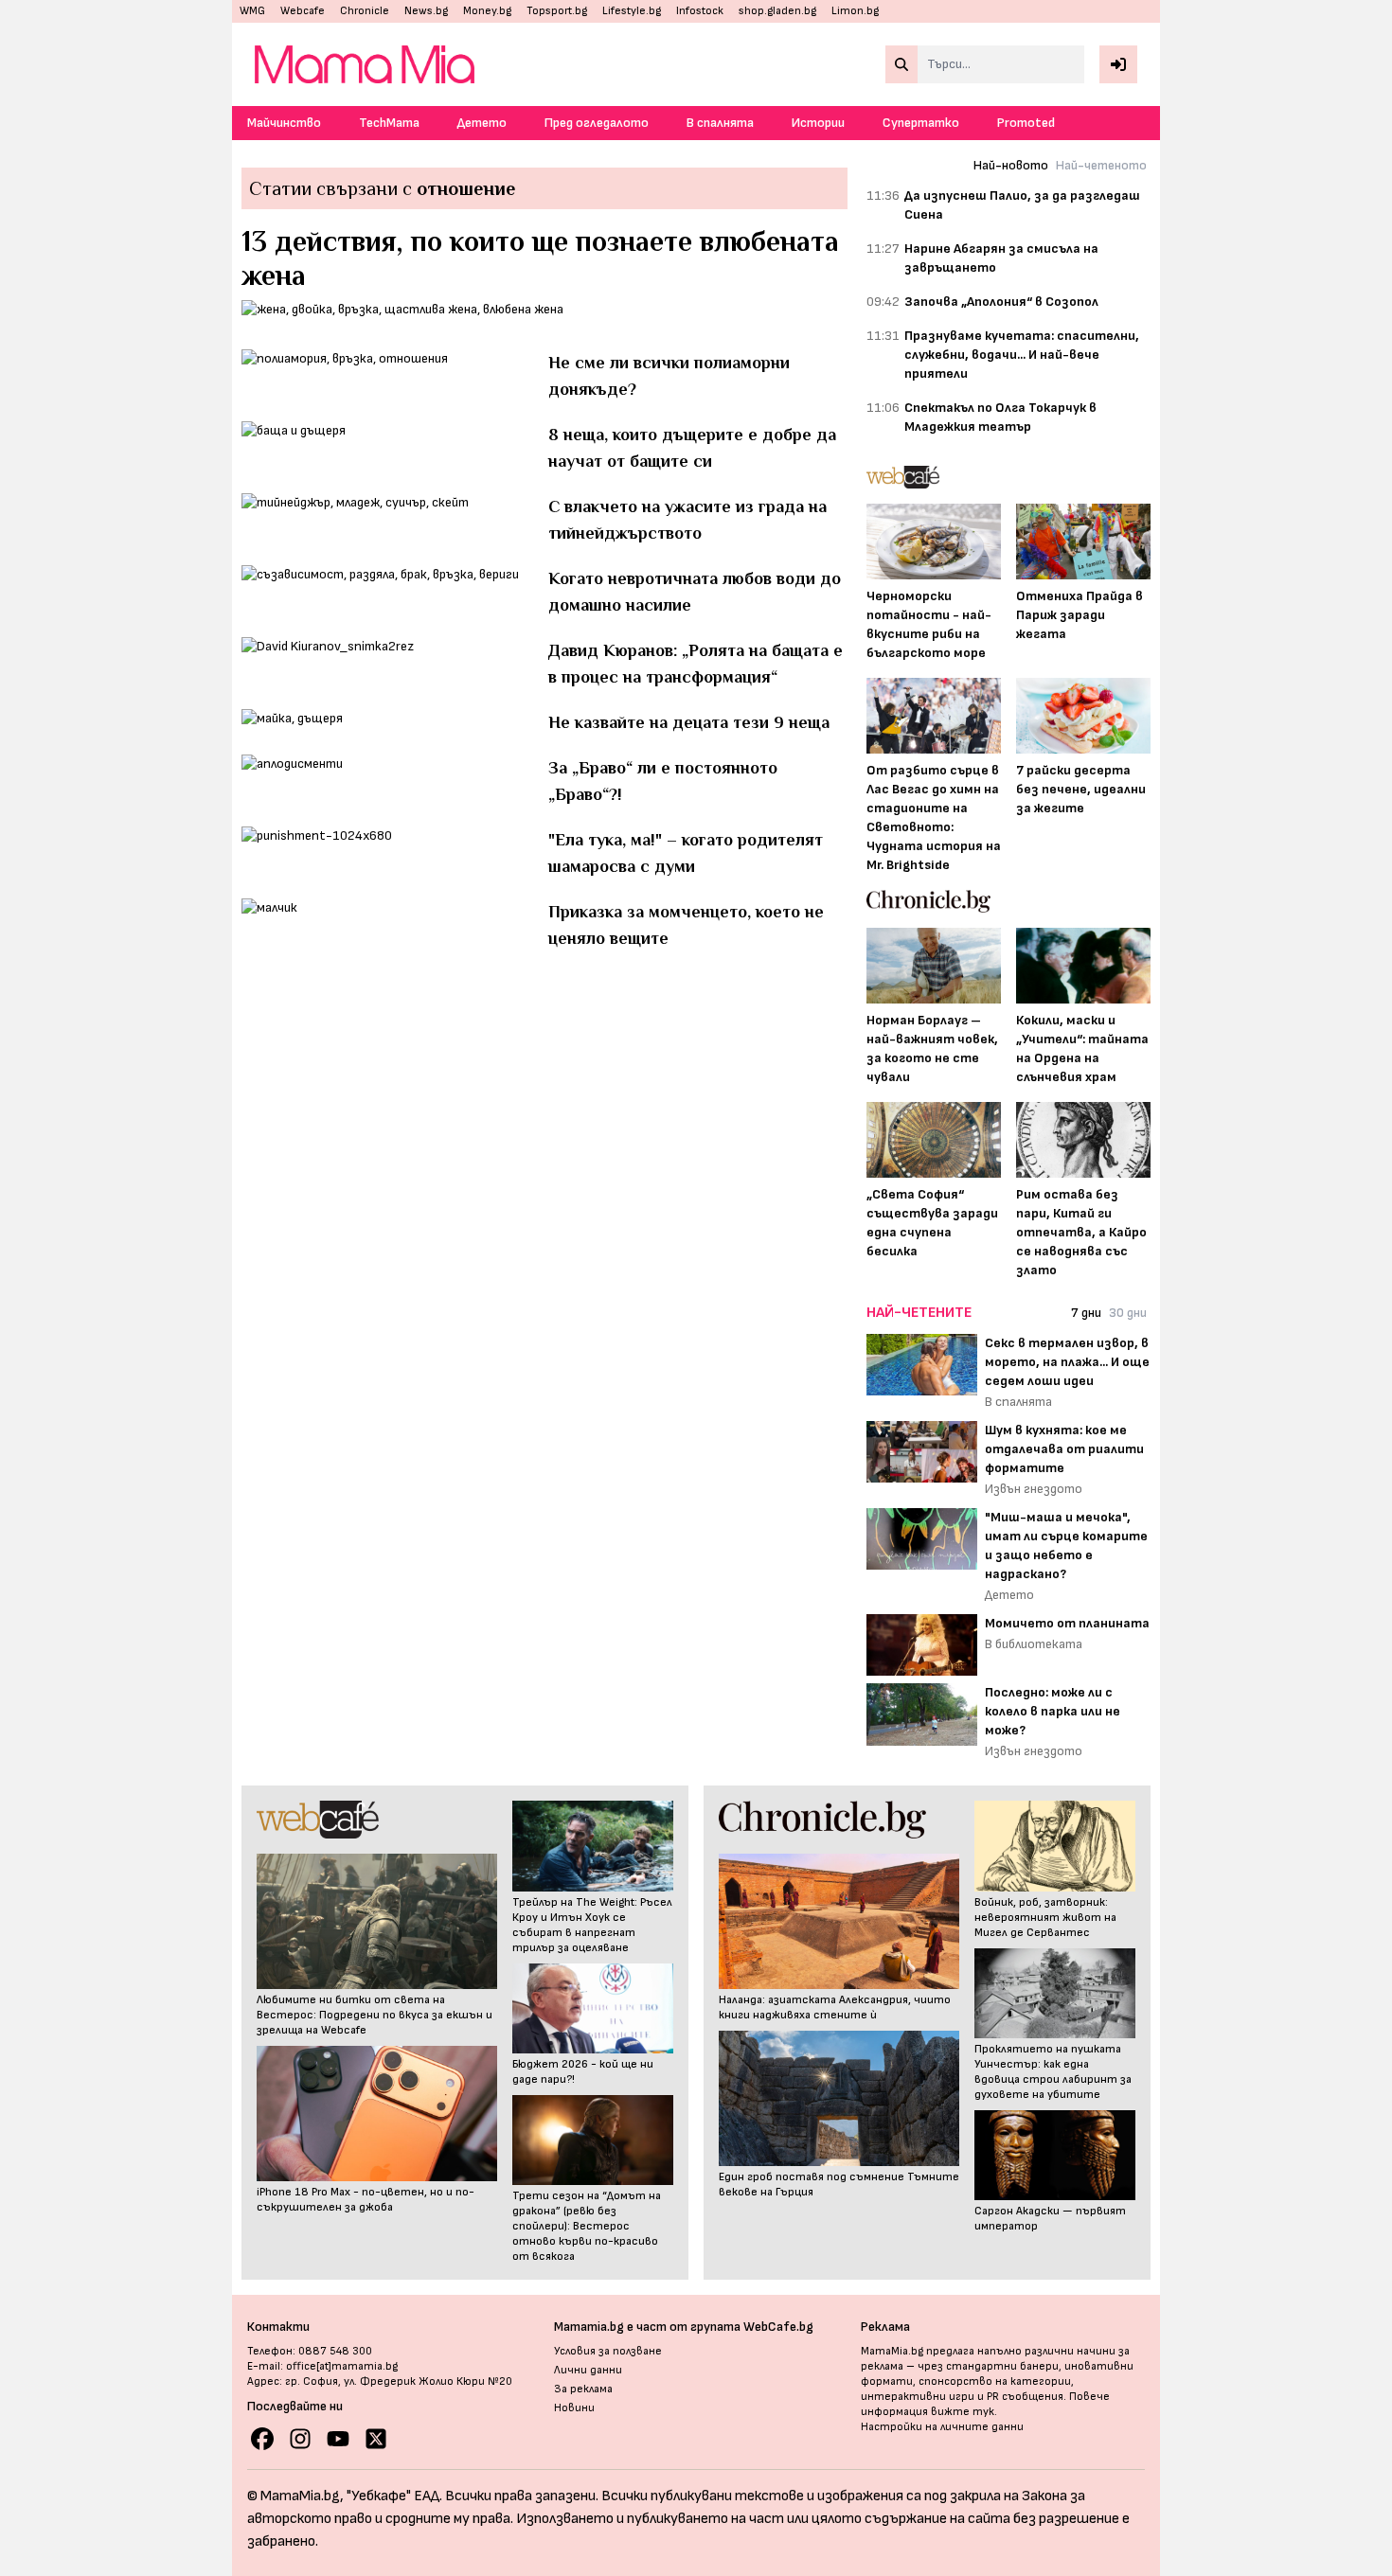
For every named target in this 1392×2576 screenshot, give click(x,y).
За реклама (583, 2389)
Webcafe (303, 11)
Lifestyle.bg (632, 11)
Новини (574, 2408)
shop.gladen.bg (777, 11)
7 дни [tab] (1086, 1313)
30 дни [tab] (1128, 1313)
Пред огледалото (597, 123)
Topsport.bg (557, 11)
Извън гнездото (1034, 1489)
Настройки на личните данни (942, 2427)
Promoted (1026, 123)
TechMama (389, 123)
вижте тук (963, 2412)
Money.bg (487, 11)
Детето (482, 123)
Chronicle (365, 11)
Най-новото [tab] (1011, 165)
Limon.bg (855, 11)
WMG (252, 11)
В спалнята (720, 123)
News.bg (426, 11)
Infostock (700, 11)
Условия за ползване (608, 2351)
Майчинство (284, 123)
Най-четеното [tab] (1101, 165)
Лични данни (588, 2370)
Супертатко (921, 123)
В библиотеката (1034, 1644)
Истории (818, 123)
